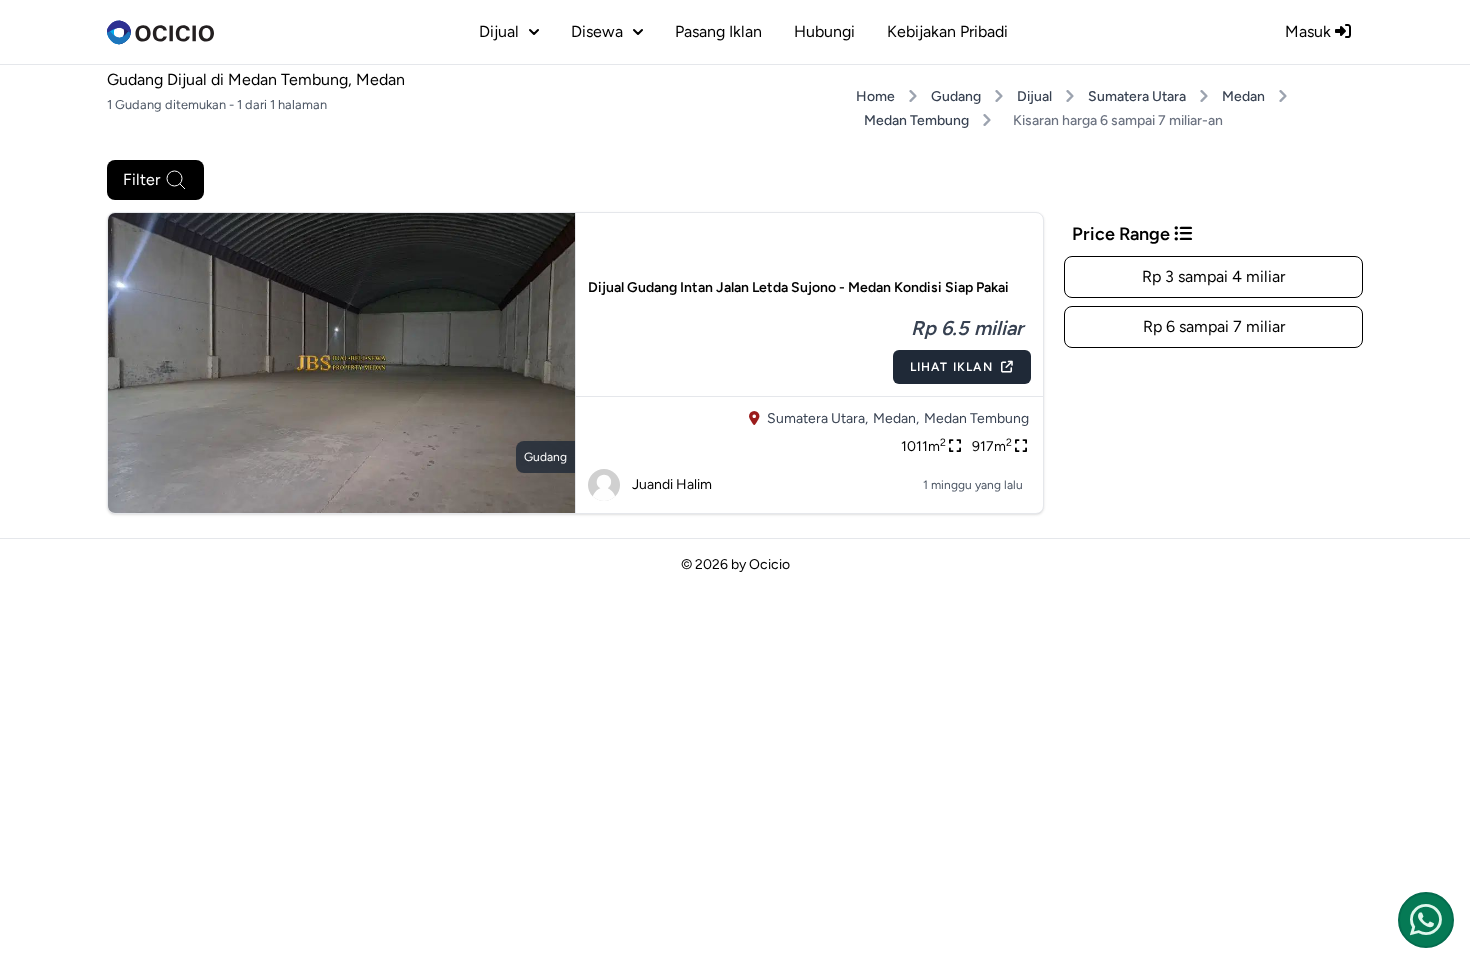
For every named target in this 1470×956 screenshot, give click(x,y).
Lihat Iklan (951, 367)
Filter (141, 179)
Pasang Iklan (718, 31)
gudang (545, 457)
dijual (499, 31)
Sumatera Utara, (817, 418)
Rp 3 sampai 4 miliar (1213, 276)
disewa (597, 31)
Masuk (1310, 31)
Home (875, 96)
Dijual (1034, 96)
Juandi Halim (672, 484)
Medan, (896, 418)
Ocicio (769, 564)
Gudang (956, 96)
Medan (1243, 96)
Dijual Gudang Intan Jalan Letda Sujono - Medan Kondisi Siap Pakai (798, 287)
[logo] (160, 32)
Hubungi (824, 31)
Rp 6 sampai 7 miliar (1214, 326)
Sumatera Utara (1137, 96)
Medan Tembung (916, 120)
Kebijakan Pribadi (947, 31)
